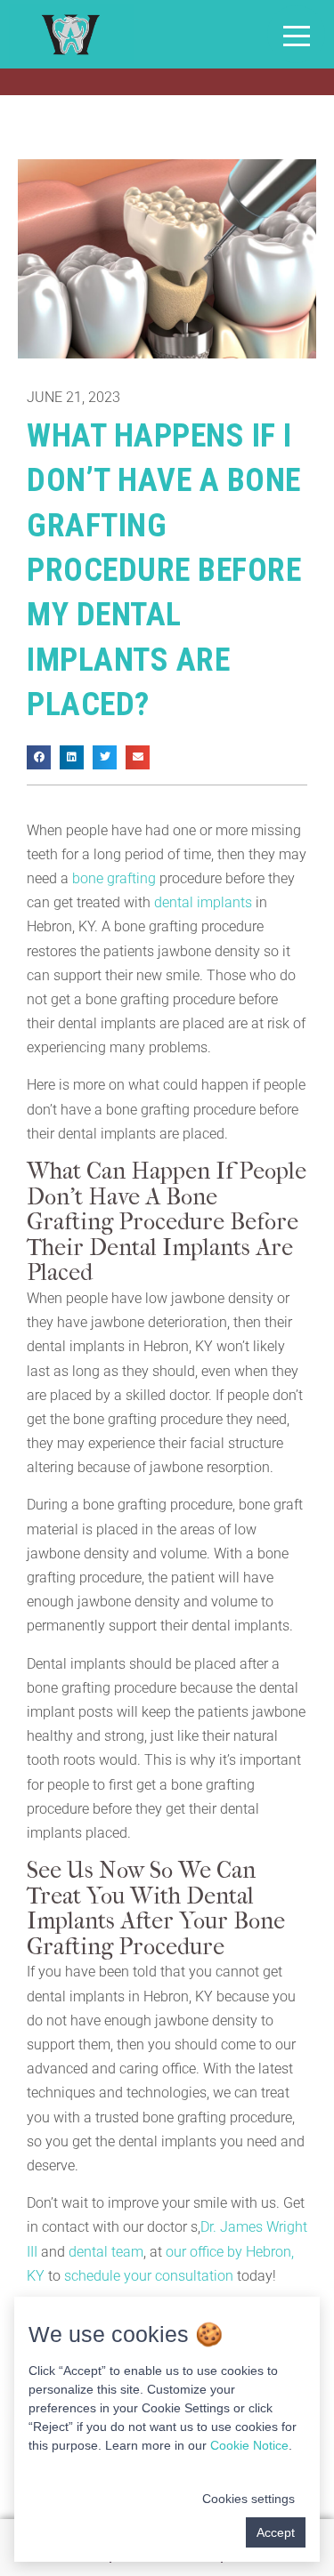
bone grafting (114, 878)
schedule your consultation (149, 2276)
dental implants (203, 902)
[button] (39, 757)
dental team (106, 2252)
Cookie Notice (249, 2445)
